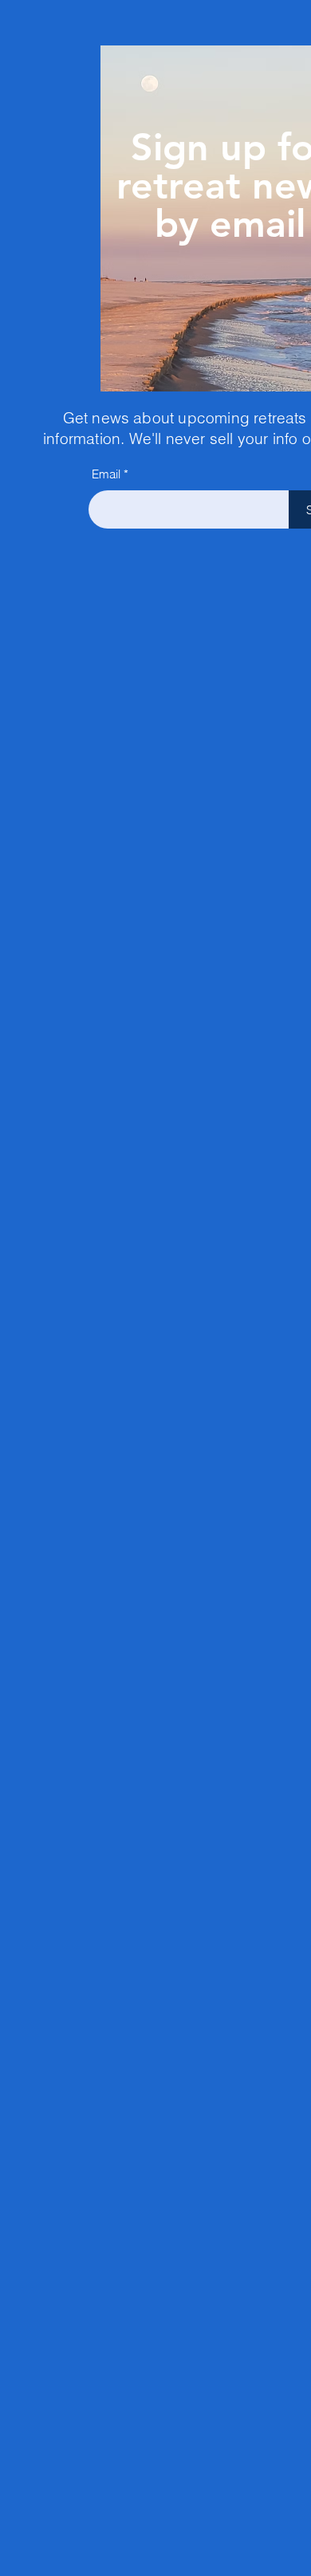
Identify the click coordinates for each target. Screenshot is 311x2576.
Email (106, 474)
